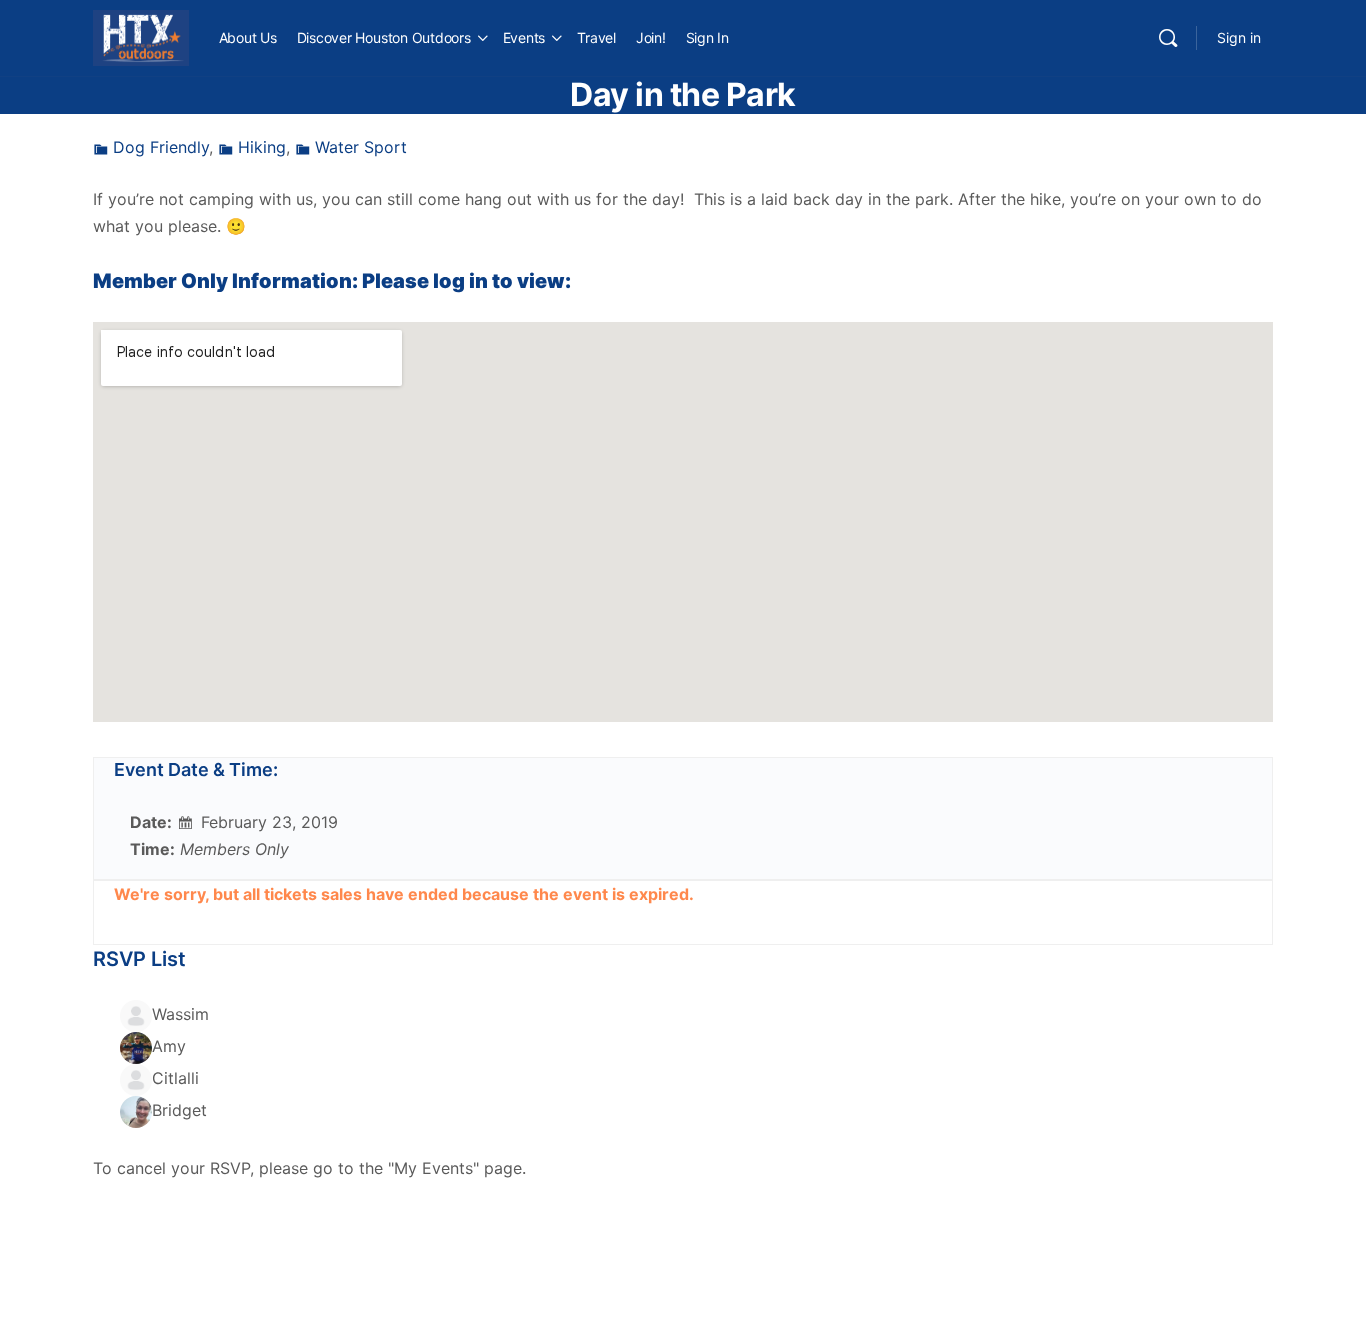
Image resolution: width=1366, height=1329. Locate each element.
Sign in (1239, 37)
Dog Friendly (161, 147)
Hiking (262, 147)
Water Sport (361, 147)
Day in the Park (683, 94)
